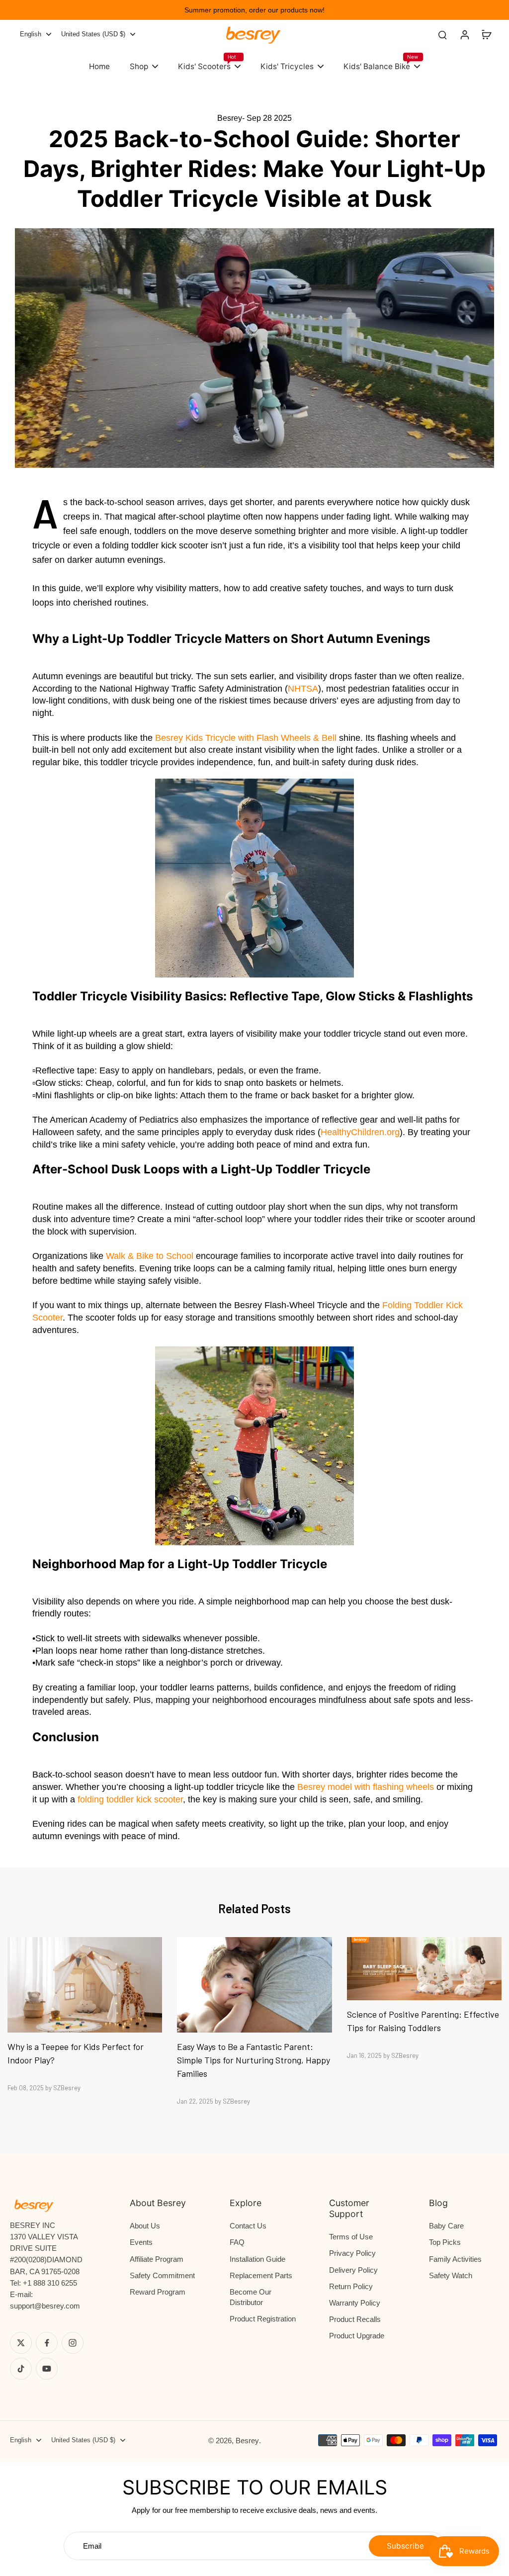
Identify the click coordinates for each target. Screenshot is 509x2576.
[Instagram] (73, 2343)
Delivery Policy (353, 2270)
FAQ (237, 2242)
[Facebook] (47, 2343)
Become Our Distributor (251, 2297)
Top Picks (445, 2242)
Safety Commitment (162, 2275)
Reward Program (158, 2292)
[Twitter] (21, 2343)
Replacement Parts (261, 2275)
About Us (145, 2226)
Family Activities (455, 2259)
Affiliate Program (157, 2259)
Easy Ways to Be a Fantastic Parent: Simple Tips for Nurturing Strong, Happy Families (254, 2060)
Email (92, 2546)
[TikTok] (21, 2369)
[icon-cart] (486, 34)
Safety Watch (451, 2275)
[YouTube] (47, 2369)
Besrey (247, 2441)
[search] (442, 34)
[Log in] (464, 34)
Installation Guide (257, 2259)
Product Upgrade (357, 2336)
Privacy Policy (352, 2253)
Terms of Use (351, 2237)
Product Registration (263, 2319)
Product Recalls (355, 2319)
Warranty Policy (355, 2303)
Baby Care (446, 2226)
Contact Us (248, 2226)
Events (141, 2242)
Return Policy (351, 2286)
